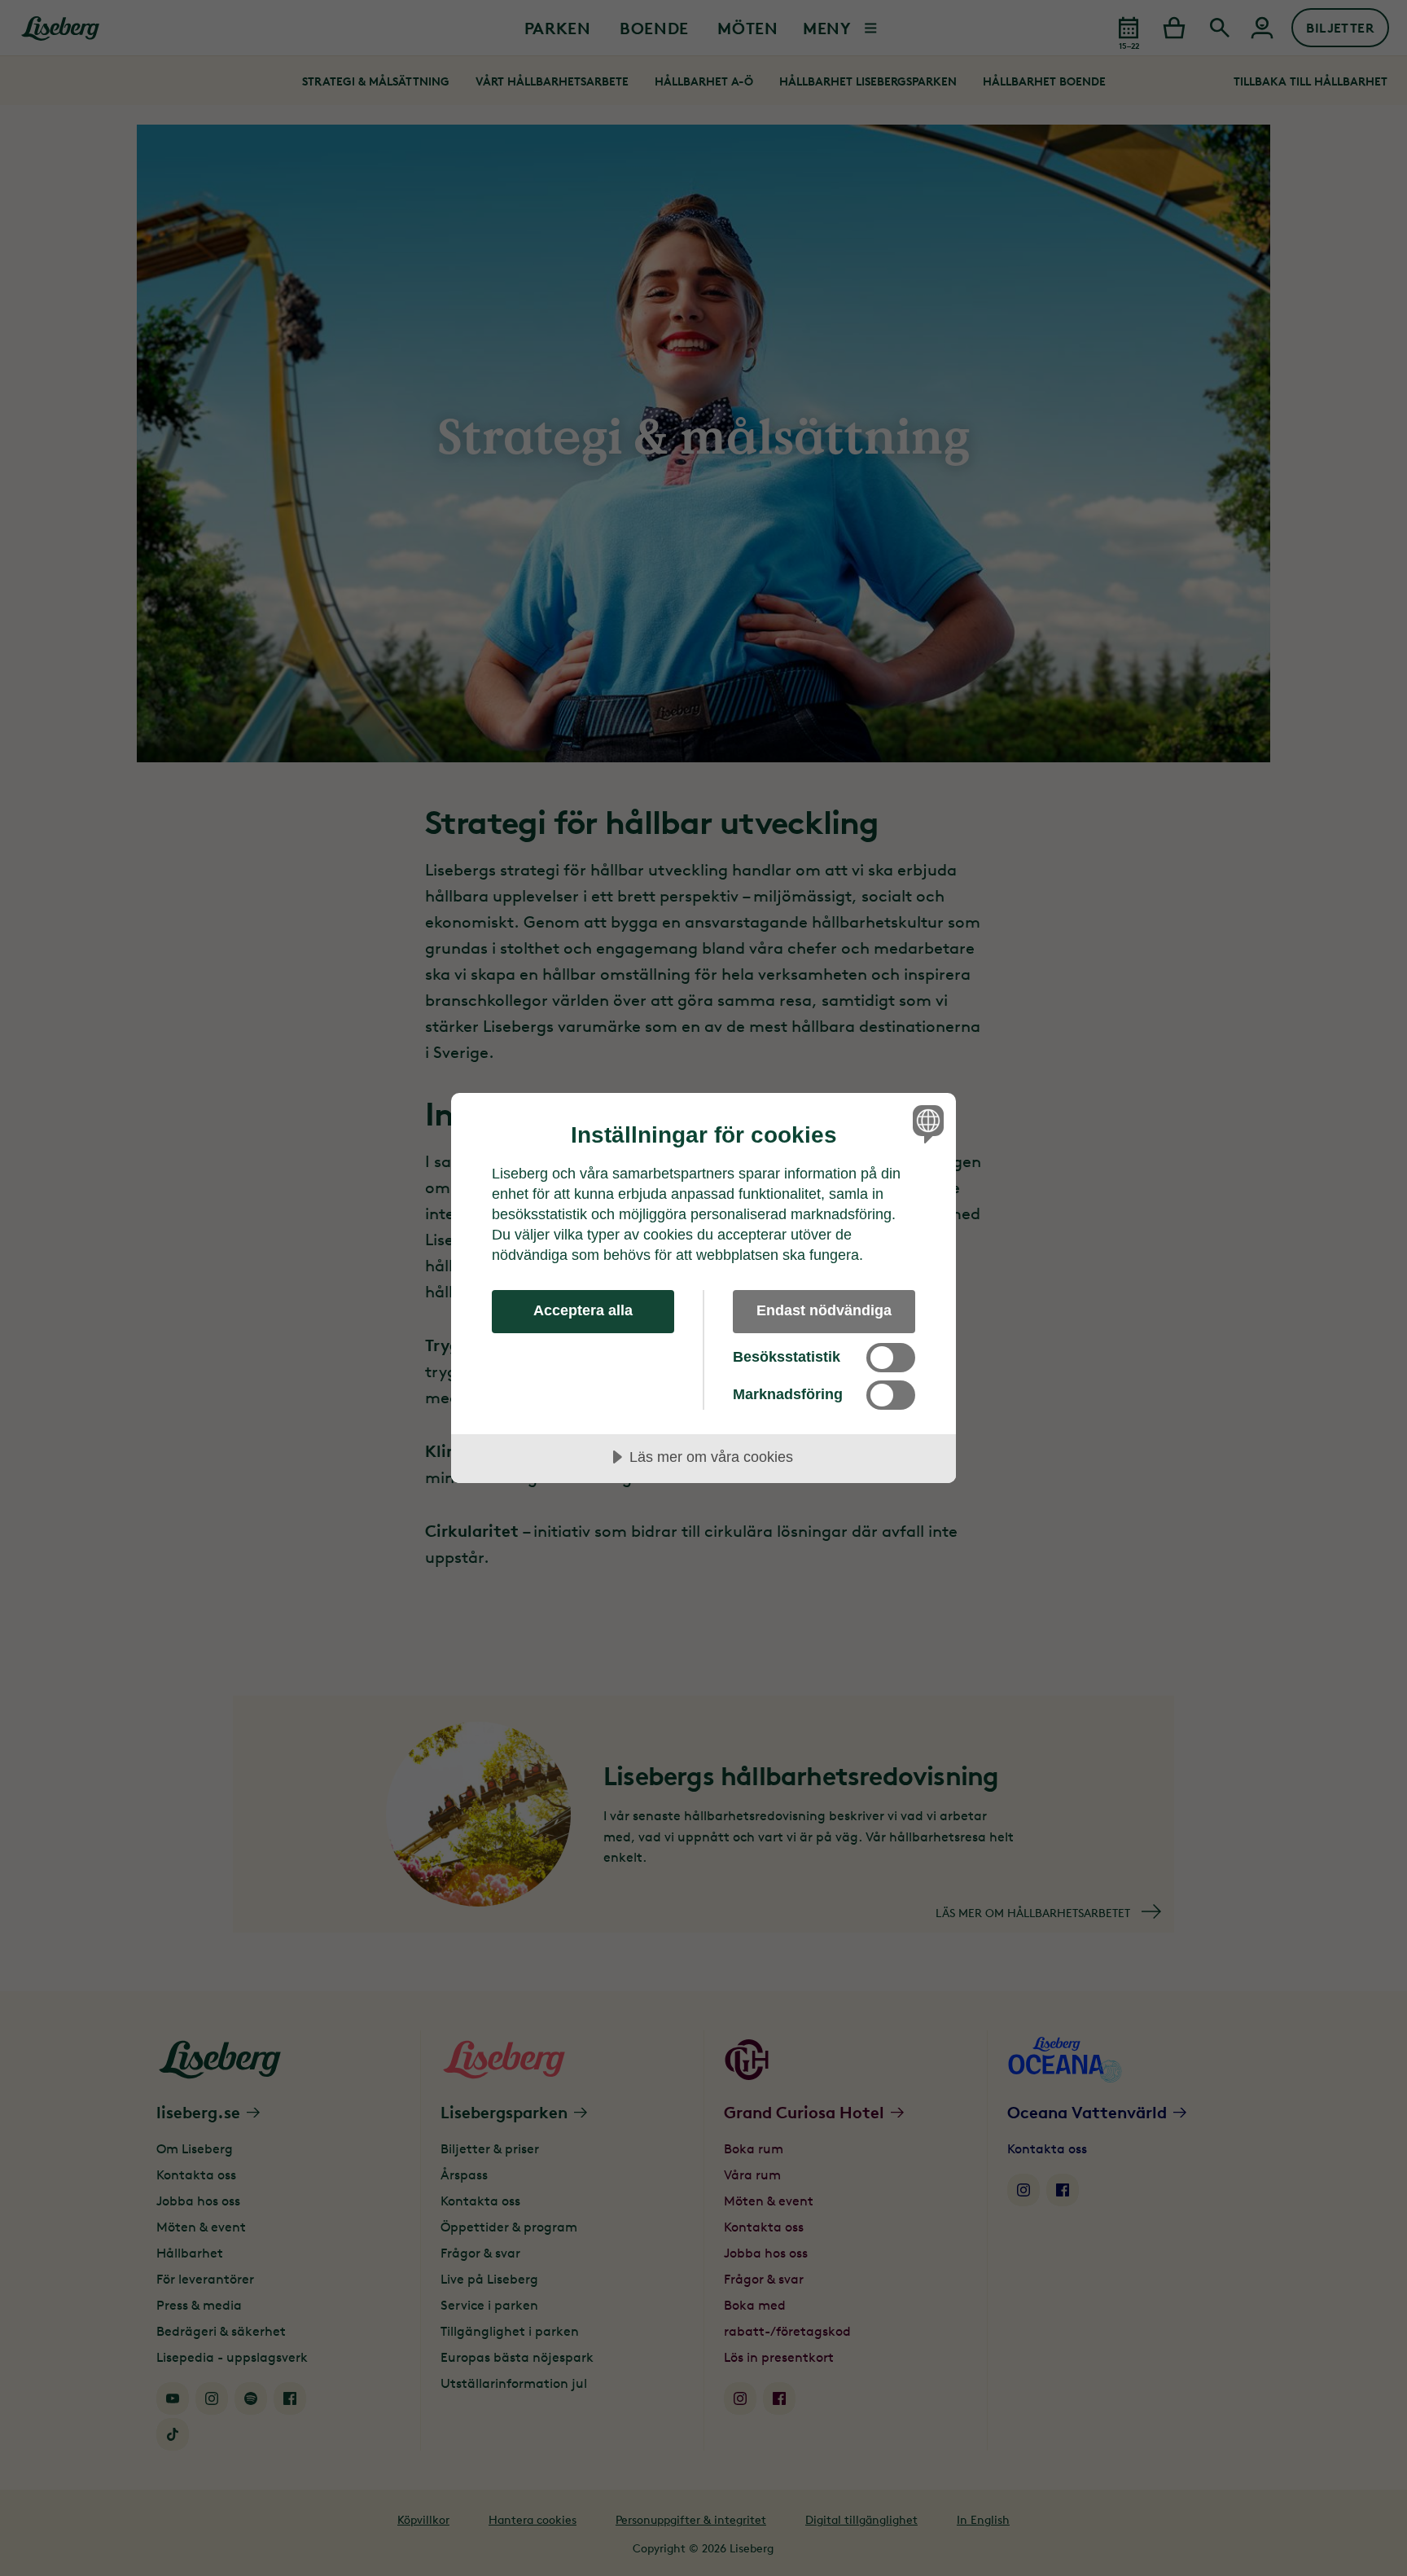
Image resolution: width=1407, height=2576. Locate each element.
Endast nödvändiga (824, 1310)
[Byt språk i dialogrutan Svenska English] (925, 1123)
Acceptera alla (583, 1310)
